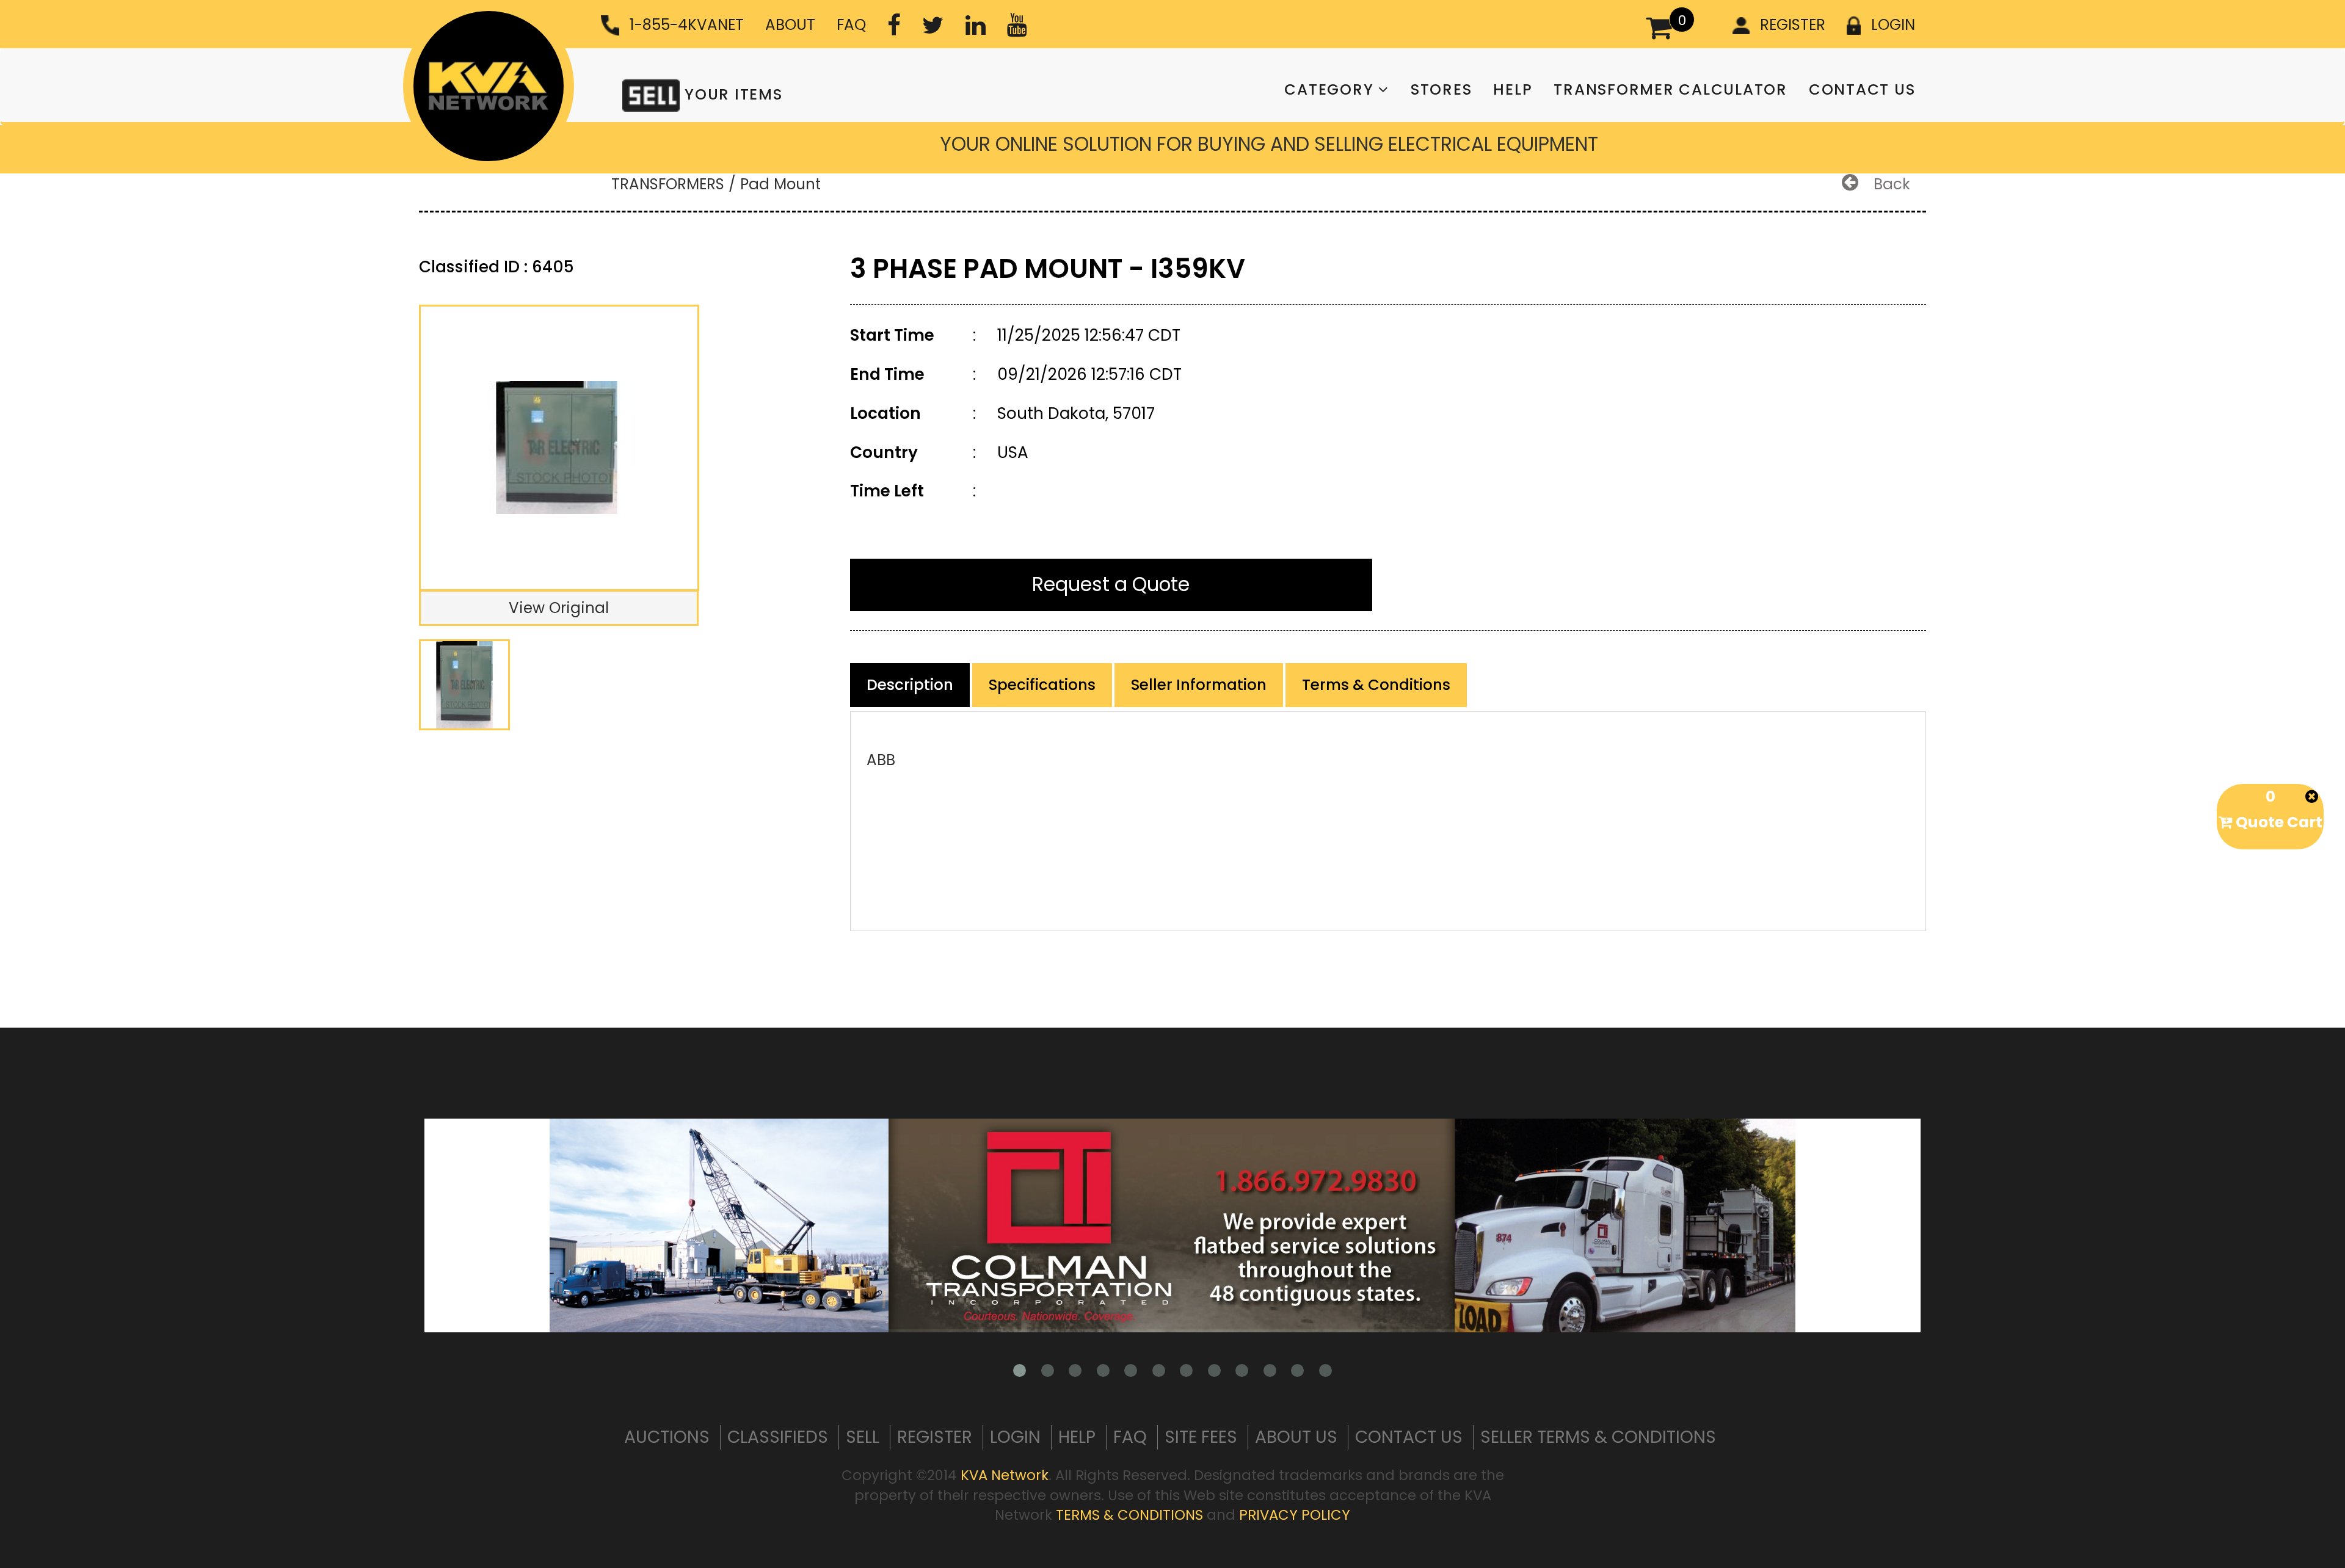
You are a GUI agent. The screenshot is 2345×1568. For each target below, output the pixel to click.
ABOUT (790, 25)
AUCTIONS (667, 1437)
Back (1890, 184)
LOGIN (1893, 25)
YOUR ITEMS (731, 94)
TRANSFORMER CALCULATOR (1671, 89)
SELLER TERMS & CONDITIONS (1598, 1437)
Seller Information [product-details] (1199, 685)
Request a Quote (1111, 584)
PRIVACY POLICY (1295, 1515)
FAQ (851, 25)
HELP (1513, 89)
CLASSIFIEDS (778, 1437)
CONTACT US (1862, 89)
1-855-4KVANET (687, 25)
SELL (863, 1437)
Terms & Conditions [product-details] (1376, 685)
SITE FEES (1201, 1437)
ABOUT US (1296, 1437)
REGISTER (1793, 25)
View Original (559, 608)
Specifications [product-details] (1042, 685)
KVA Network (1005, 1475)
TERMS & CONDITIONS (1129, 1515)
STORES (1442, 89)
